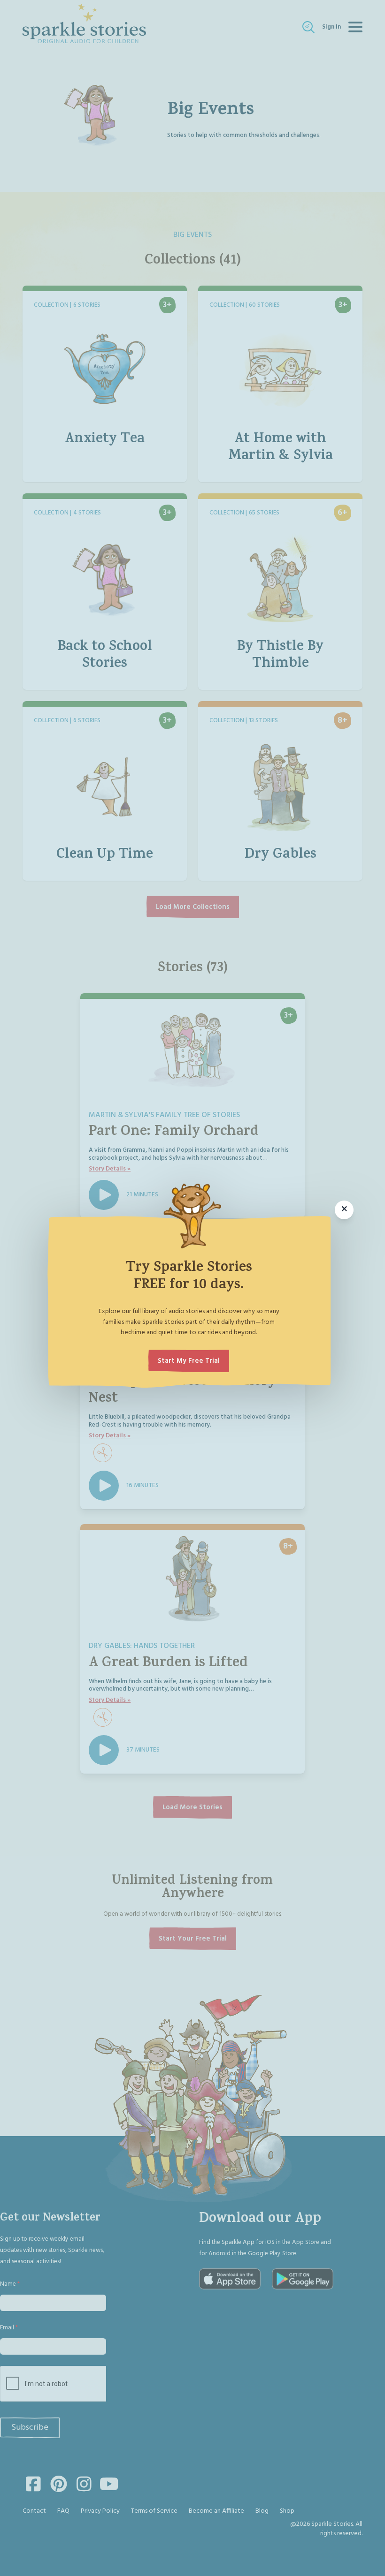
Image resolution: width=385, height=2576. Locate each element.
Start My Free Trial (189, 1361)
